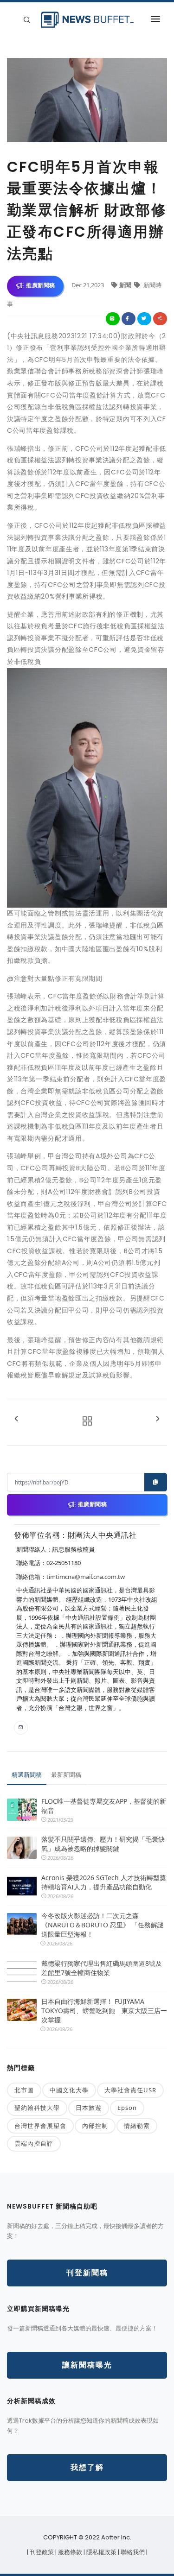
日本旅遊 (89, 2108)
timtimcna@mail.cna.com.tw (86, 1577)
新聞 (126, 285)
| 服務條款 (69, 2552)
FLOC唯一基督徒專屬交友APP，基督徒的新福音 (104, 1806)
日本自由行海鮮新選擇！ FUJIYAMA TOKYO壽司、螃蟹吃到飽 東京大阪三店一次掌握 (104, 2011)
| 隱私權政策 (101, 2552)
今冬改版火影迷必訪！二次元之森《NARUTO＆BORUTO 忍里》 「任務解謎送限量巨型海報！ (103, 1925)
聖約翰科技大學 (37, 2108)
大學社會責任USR (130, 2090)
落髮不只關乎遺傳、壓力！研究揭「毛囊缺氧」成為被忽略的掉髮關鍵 (103, 1844)
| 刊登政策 (41, 2552)
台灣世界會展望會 (40, 2126)
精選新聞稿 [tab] (27, 1774)
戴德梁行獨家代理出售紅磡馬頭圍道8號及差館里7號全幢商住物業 (102, 1968)
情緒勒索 (137, 2126)
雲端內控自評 (34, 2143)
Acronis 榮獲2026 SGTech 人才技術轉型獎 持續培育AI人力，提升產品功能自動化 (104, 1882)
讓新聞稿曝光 (87, 2365)
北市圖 (24, 2090)
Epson (127, 2108)
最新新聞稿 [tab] (66, 1774)
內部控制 (95, 2126)
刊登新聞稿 (87, 2273)
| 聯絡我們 (132, 2552)
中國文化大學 (69, 2090)
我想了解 (87, 2467)
